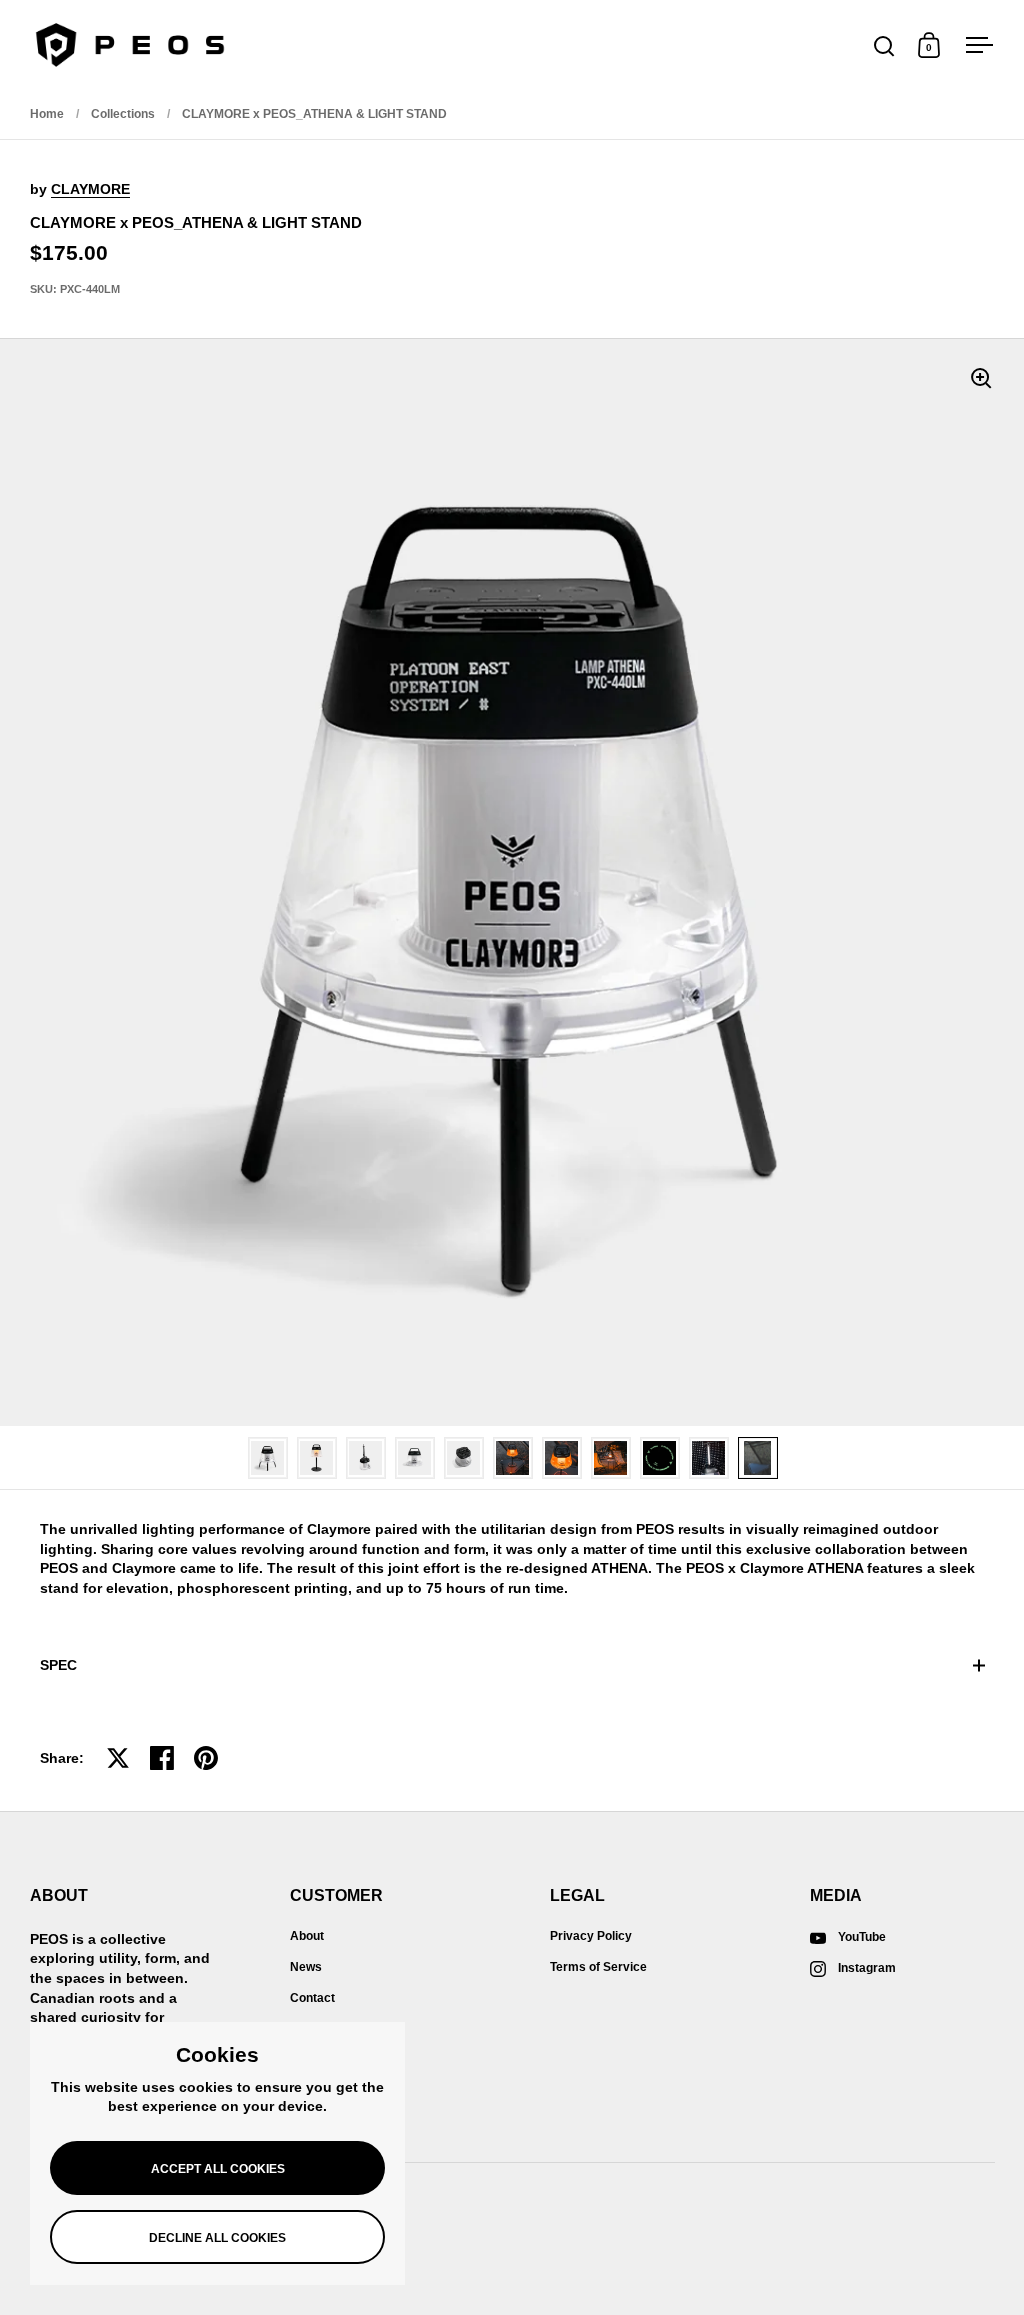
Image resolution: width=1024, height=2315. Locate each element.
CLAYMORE (90, 189)
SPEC (58, 1665)
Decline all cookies (217, 2238)
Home (47, 114)
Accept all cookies (218, 2169)
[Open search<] (884, 45)
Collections (123, 114)
